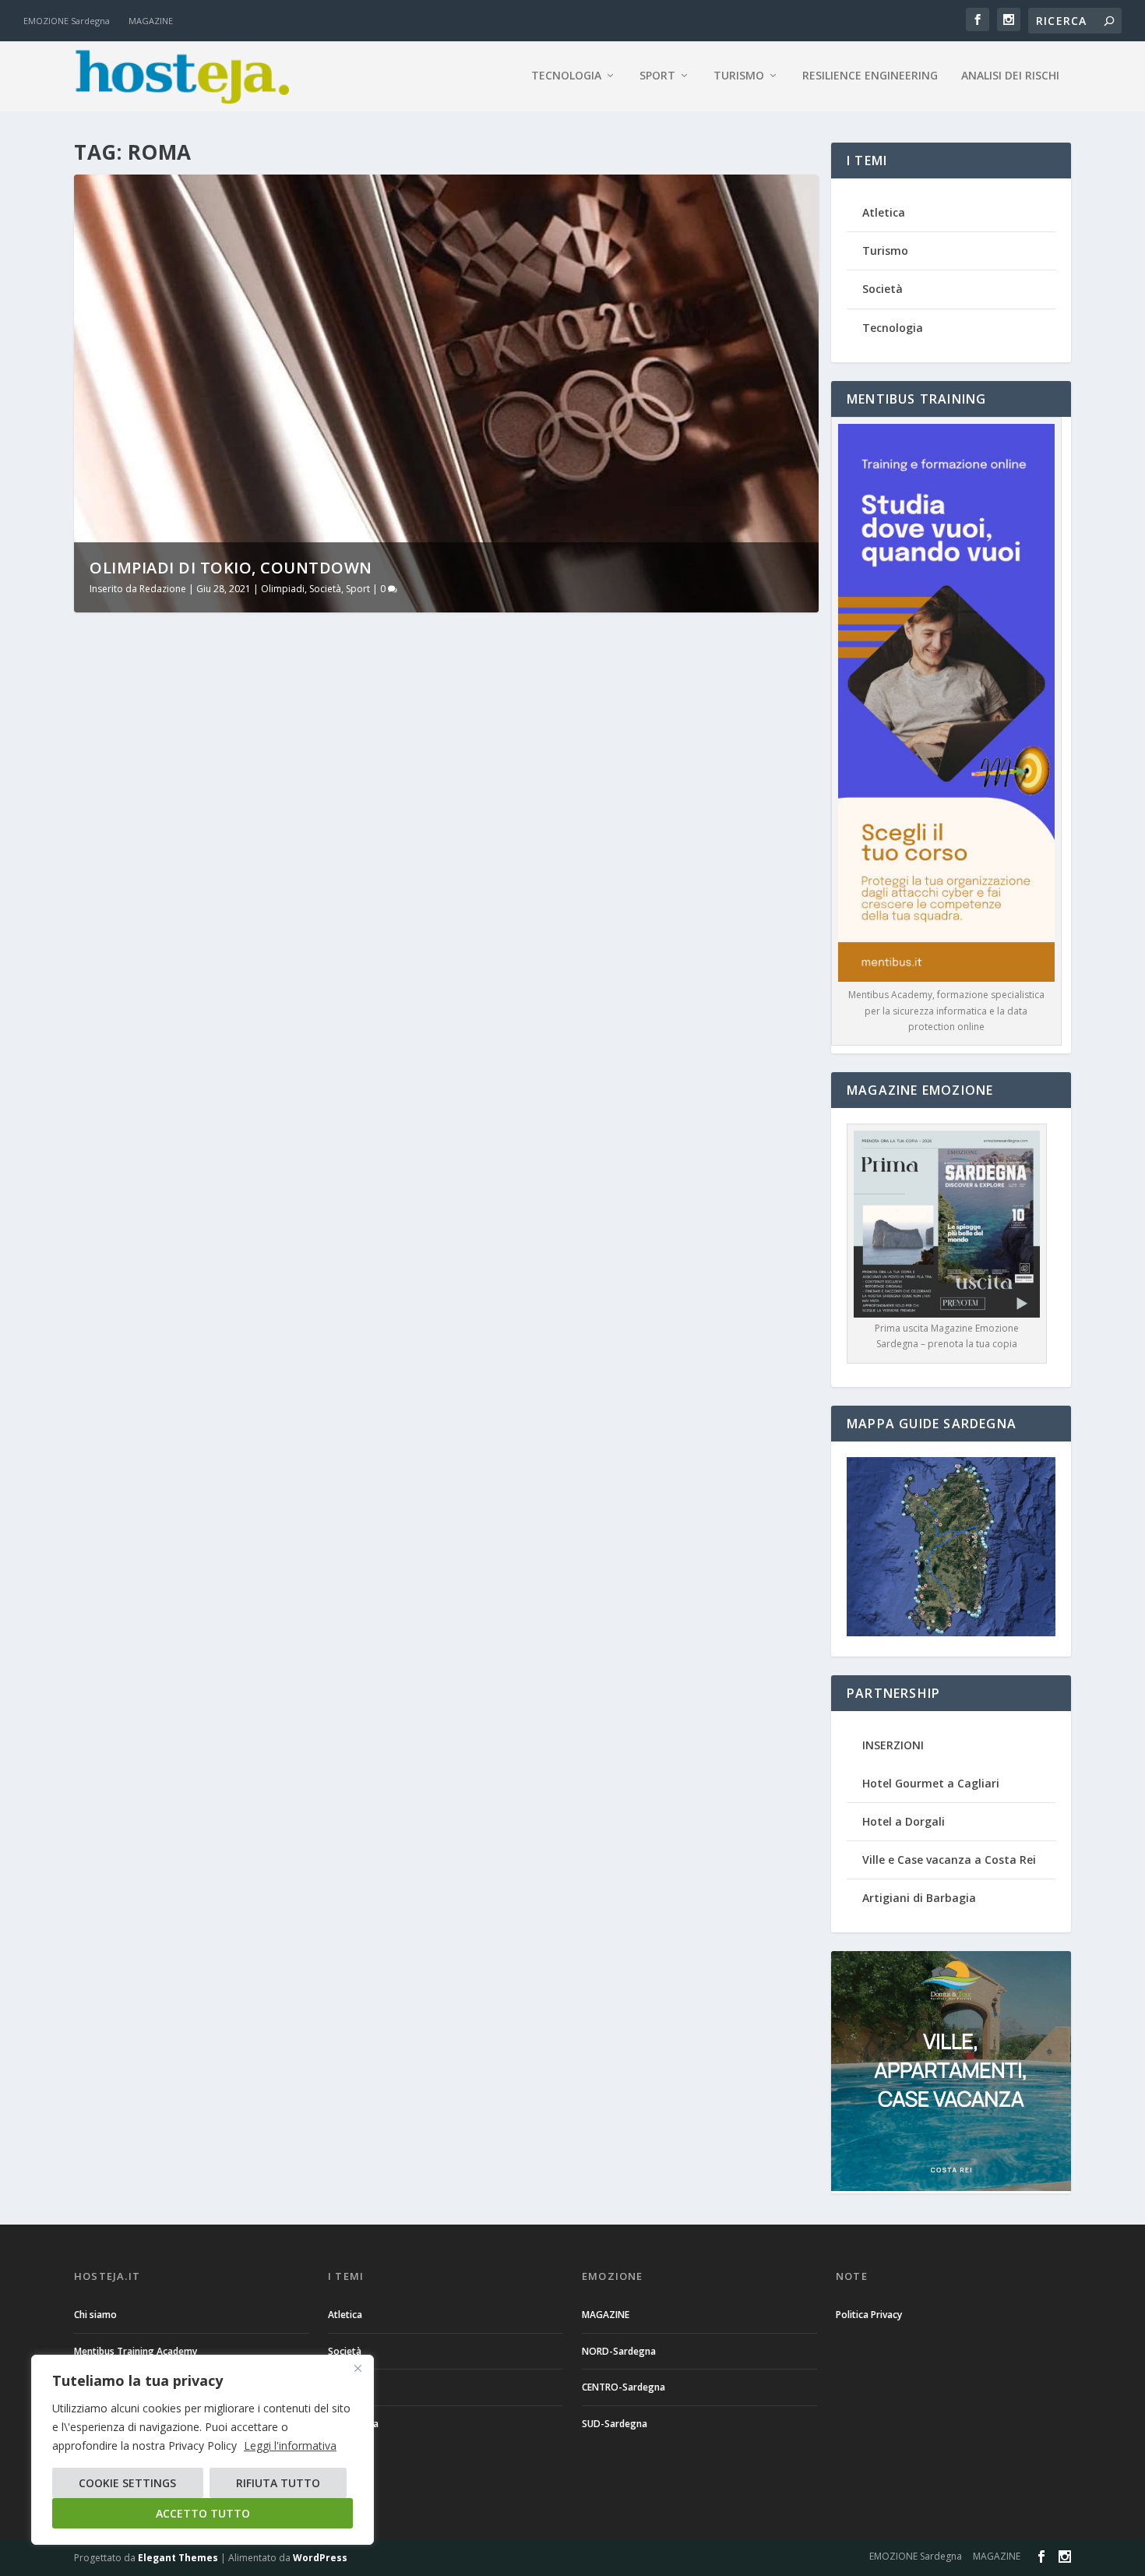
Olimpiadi (283, 589)
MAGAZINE (151, 21)
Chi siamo (95, 2315)
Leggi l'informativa (290, 2445)
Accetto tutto (203, 2513)
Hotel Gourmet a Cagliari (931, 1783)
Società (325, 589)
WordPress (320, 2558)
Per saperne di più (151, 1028)
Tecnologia (566, 76)
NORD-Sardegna (619, 2351)
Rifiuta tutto (278, 2483)
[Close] (358, 2368)
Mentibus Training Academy (136, 2351)
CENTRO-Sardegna (624, 2387)
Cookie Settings (127, 2483)
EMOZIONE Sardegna (67, 21)
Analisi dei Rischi (1010, 76)
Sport (657, 76)
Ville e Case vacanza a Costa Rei (949, 1860)
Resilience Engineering (870, 76)
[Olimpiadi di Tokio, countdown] (324, 768)
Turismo (739, 76)
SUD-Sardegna (615, 2424)
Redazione (163, 589)
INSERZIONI (893, 1745)
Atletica (884, 212)
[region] (203, 2450)
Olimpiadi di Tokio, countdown (231, 568)
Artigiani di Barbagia (919, 1898)
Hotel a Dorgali (904, 1821)
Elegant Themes (178, 2558)
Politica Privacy (869, 2315)
